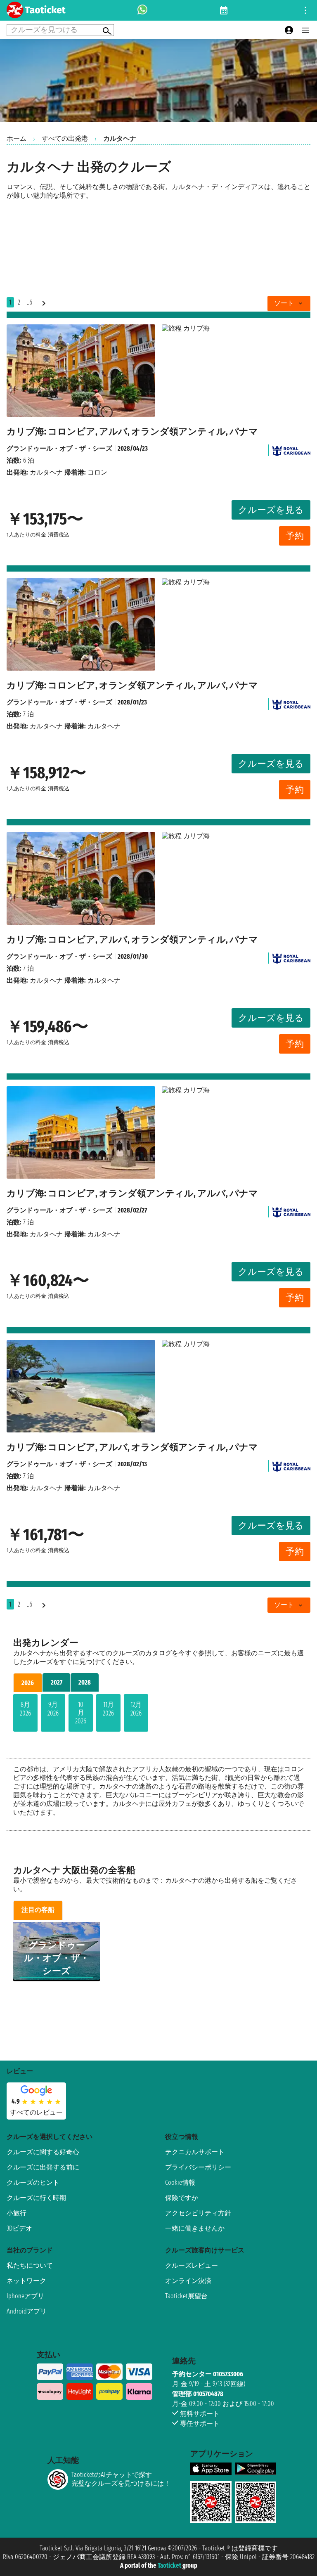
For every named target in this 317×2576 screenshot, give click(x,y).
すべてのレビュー (36, 2112)
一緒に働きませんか (195, 2228)
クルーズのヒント (33, 2183)
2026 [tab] (28, 1683)
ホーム (17, 138)
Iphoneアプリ (25, 2296)
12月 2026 (136, 1709)
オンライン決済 (188, 2281)
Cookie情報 (180, 2183)
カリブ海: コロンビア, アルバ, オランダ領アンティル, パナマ (132, 431)
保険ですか (182, 2198)
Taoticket (169, 2565)
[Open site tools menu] (305, 10)
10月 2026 (81, 1713)
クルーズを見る (271, 510)
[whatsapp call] (142, 10)
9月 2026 (53, 1709)
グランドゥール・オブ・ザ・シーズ (59, 448)
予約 (295, 536)
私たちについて (30, 2265)
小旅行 (17, 2213)
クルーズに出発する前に (43, 2167)
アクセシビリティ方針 (198, 2213)
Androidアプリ (27, 2311)
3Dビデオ (19, 2228)
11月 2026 (108, 1709)
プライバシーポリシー (198, 2167)
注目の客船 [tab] (38, 1910)
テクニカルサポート (195, 2152)
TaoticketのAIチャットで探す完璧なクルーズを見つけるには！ (121, 2479)
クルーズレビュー (192, 2265)
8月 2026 (25, 1709)
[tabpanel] (158, 1715)
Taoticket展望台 (186, 2296)
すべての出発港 (65, 138)
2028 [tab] (85, 1682)
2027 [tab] (57, 1682)
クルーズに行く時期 (36, 2198)
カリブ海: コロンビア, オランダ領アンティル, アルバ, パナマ (132, 685)
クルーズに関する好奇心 (43, 2152)
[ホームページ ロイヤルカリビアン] (291, 448)
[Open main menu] (305, 30)
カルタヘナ (46, 472)
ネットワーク (26, 2281)
